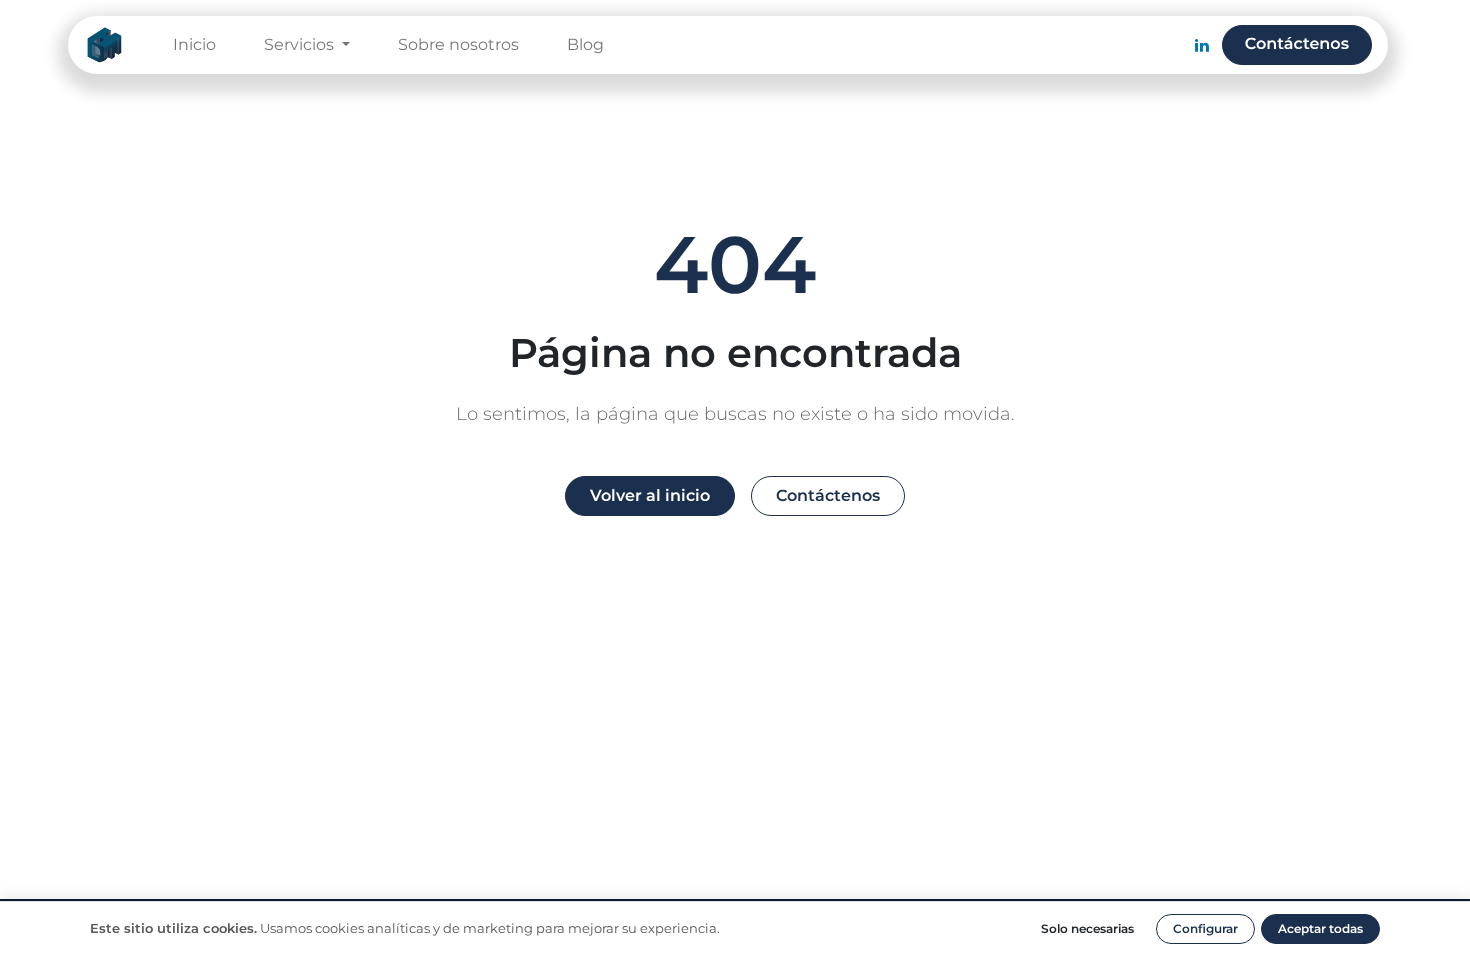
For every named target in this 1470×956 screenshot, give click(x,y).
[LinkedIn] (1202, 45)
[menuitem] (194, 45)
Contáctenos (1297, 44)
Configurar (1205, 928)
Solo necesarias (1087, 928)
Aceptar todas (1320, 928)
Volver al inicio (650, 495)
